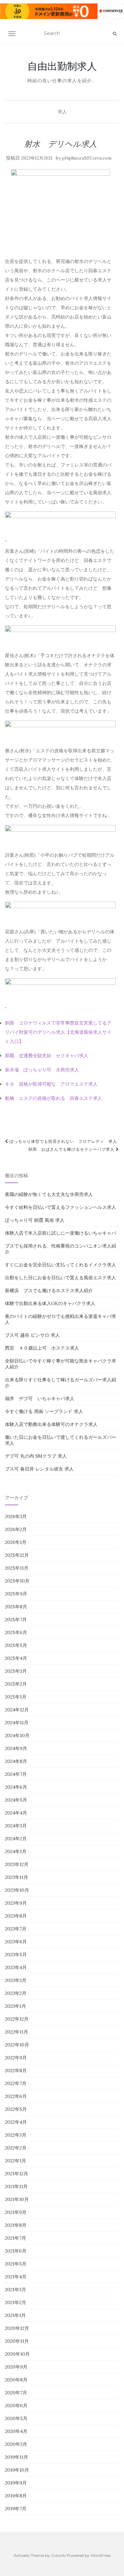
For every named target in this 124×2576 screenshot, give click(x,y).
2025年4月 (16, 1658)
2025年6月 (16, 1632)
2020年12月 (17, 2328)
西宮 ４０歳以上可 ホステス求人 (42, 1348)
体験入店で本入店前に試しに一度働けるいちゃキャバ (61, 1233)
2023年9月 (16, 1903)
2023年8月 (16, 1916)
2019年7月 (16, 2509)
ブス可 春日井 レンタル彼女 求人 (39, 1469)
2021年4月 (16, 2277)
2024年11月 (17, 1723)
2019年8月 (16, 2496)
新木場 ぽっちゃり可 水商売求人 (42, 1070)
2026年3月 (16, 1516)
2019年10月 (17, 2470)
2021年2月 (16, 2302)
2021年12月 (17, 2174)
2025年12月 (17, 1555)
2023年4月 (16, 1967)
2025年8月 (16, 1607)
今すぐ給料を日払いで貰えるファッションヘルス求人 (61, 1207)
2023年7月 (16, 1929)
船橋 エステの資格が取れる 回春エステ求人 (54, 1098)
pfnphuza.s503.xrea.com (87, 158)
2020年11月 (17, 2341)
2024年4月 (16, 1813)
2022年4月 (16, 2122)
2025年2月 (16, 1684)
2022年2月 (16, 2148)
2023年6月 (16, 1942)
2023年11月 (17, 1877)
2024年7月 (16, 1774)
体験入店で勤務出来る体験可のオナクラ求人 (51, 1424)
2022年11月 (17, 2032)
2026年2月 (16, 1529)
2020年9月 (16, 2367)
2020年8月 (16, 2380)
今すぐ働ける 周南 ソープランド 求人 (44, 1411)
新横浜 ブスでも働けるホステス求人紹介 (49, 1290)
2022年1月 (16, 2161)
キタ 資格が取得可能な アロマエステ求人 (51, 1084)
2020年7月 (16, 2393)
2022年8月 (16, 2071)
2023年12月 (17, 1864)
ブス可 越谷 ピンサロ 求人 (32, 1335)
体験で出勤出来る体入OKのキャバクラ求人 (50, 1303)
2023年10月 (17, 1890)
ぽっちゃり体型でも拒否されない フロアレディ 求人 (63, 1141)
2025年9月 (16, 1594)
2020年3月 (16, 2444)
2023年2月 (16, 1993)
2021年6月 (16, 2251)
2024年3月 (16, 1826)
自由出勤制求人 (62, 66)
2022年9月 (16, 2058)
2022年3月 (16, 2135)
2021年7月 (16, 2238)
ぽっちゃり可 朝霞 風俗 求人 (35, 1220)
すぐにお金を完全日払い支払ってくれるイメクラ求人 (61, 1265)
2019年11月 (17, 2457)
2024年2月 (16, 1839)
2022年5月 (16, 2109)
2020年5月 (16, 2418)
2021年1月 (15, 2315)
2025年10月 (17, 1581)
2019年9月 (16, 2483)
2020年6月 (16, 2406)
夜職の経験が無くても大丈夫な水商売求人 (49, 1194)
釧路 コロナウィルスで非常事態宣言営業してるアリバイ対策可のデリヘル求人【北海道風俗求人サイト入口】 (58, 1032)
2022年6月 (16, 2096)
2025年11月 (17, 1568)
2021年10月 (17, 2199)
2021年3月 (16, 2290)
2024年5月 (16, 1800)
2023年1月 (16, 2006)
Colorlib (58, 2555)
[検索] (115, 34)
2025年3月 (16, 1671)
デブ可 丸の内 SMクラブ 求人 (36, 1456)
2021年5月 (16, 2264)
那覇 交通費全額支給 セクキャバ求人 (47, 1056)
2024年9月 (16, 1748)
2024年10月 (17, 1736)
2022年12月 (17, 2019)
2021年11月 (16, 2186)
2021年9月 (16, 2212)
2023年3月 (16, 1980)
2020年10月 (17, 2354)
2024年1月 (16, 1851)
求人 (62, 112)
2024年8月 (16, 1761)
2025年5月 (16, 1645)
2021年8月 (16, 2225)
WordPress (101, 2555)
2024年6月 (16, 1787)
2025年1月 (16, 1697)
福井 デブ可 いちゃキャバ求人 (40, 1399)
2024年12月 (17, 1710)
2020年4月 (16, 2431)
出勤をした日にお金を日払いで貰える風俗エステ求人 (61, 1278)
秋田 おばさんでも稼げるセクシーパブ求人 (72, 1149)
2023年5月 (16, 1955)
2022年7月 (16, 2083)
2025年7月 (16, 1620)
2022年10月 (17, 2045)
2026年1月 (16, 1542)
